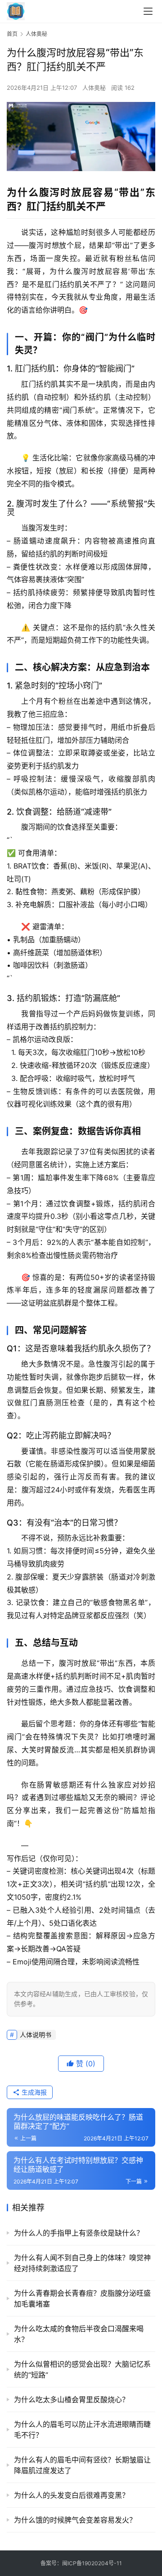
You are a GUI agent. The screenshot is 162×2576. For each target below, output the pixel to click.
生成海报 (33, 2092)
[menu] (148, 11)
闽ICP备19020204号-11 (92, 2563)
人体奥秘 (94, 88)
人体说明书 (36, 2035)
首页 (12, 34)
